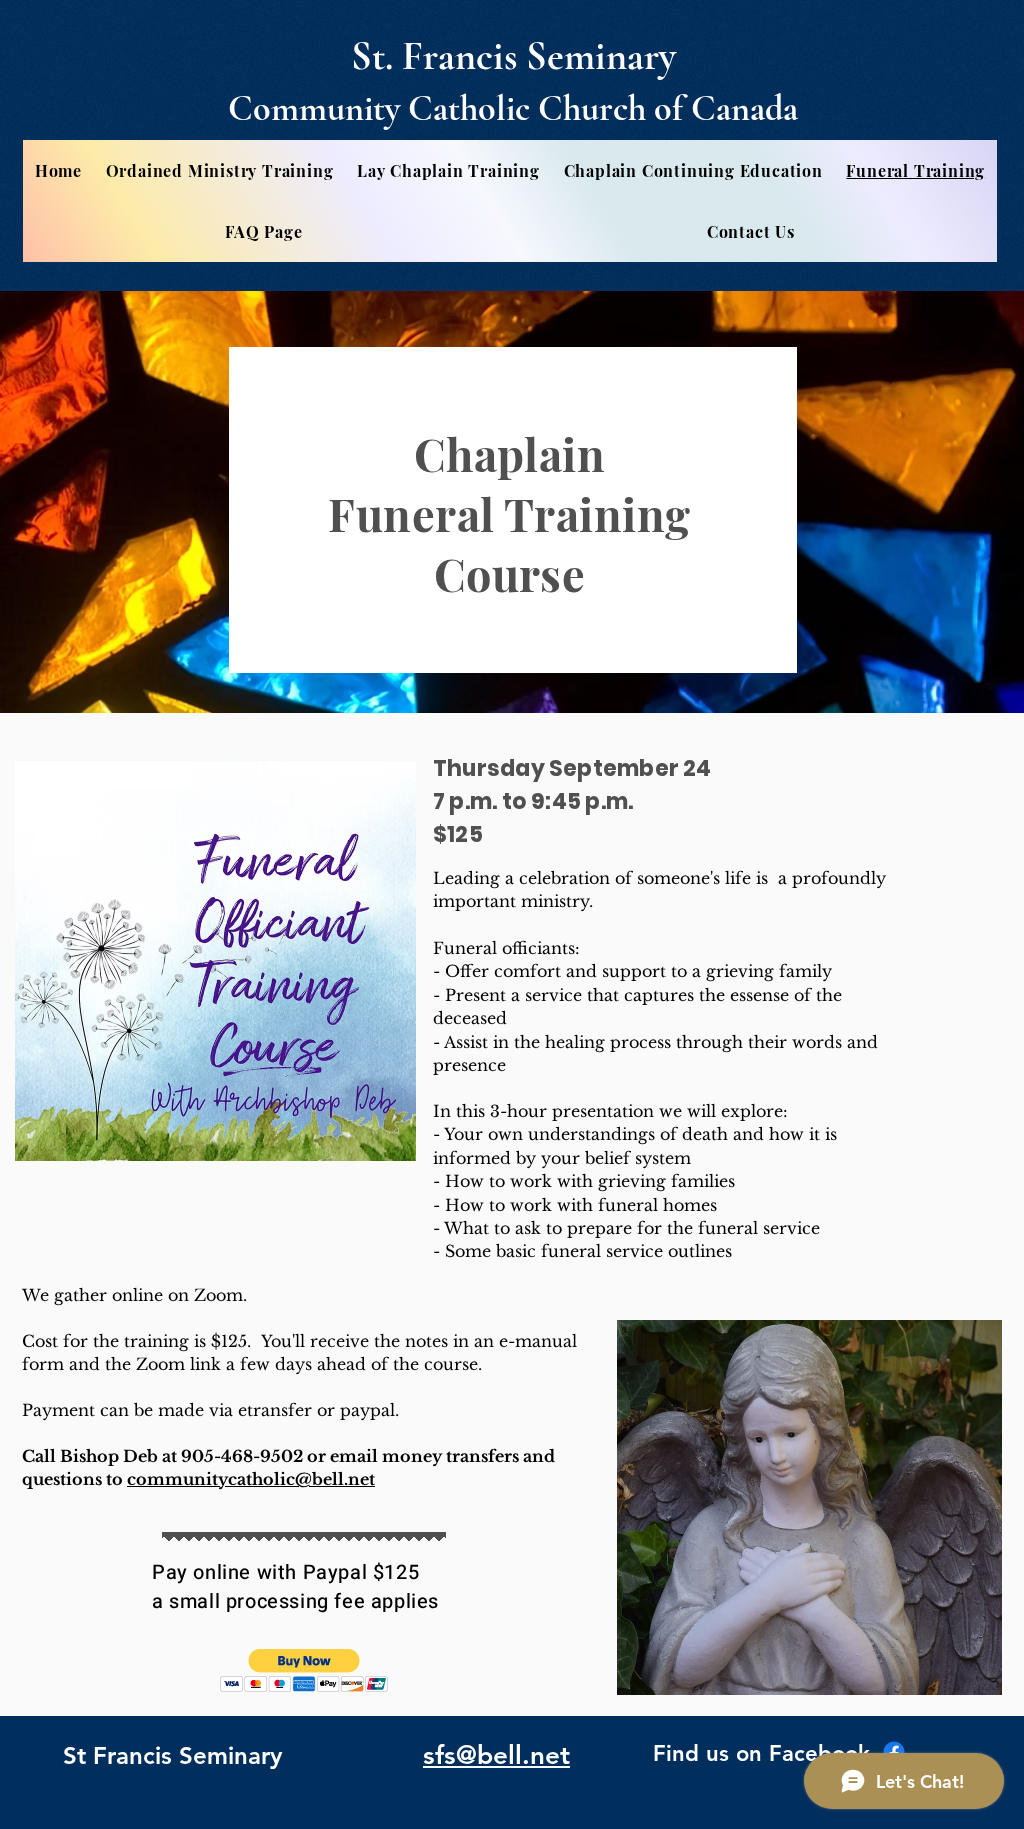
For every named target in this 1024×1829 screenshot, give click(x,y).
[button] (304, 1670)
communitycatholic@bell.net (251, 1479)
